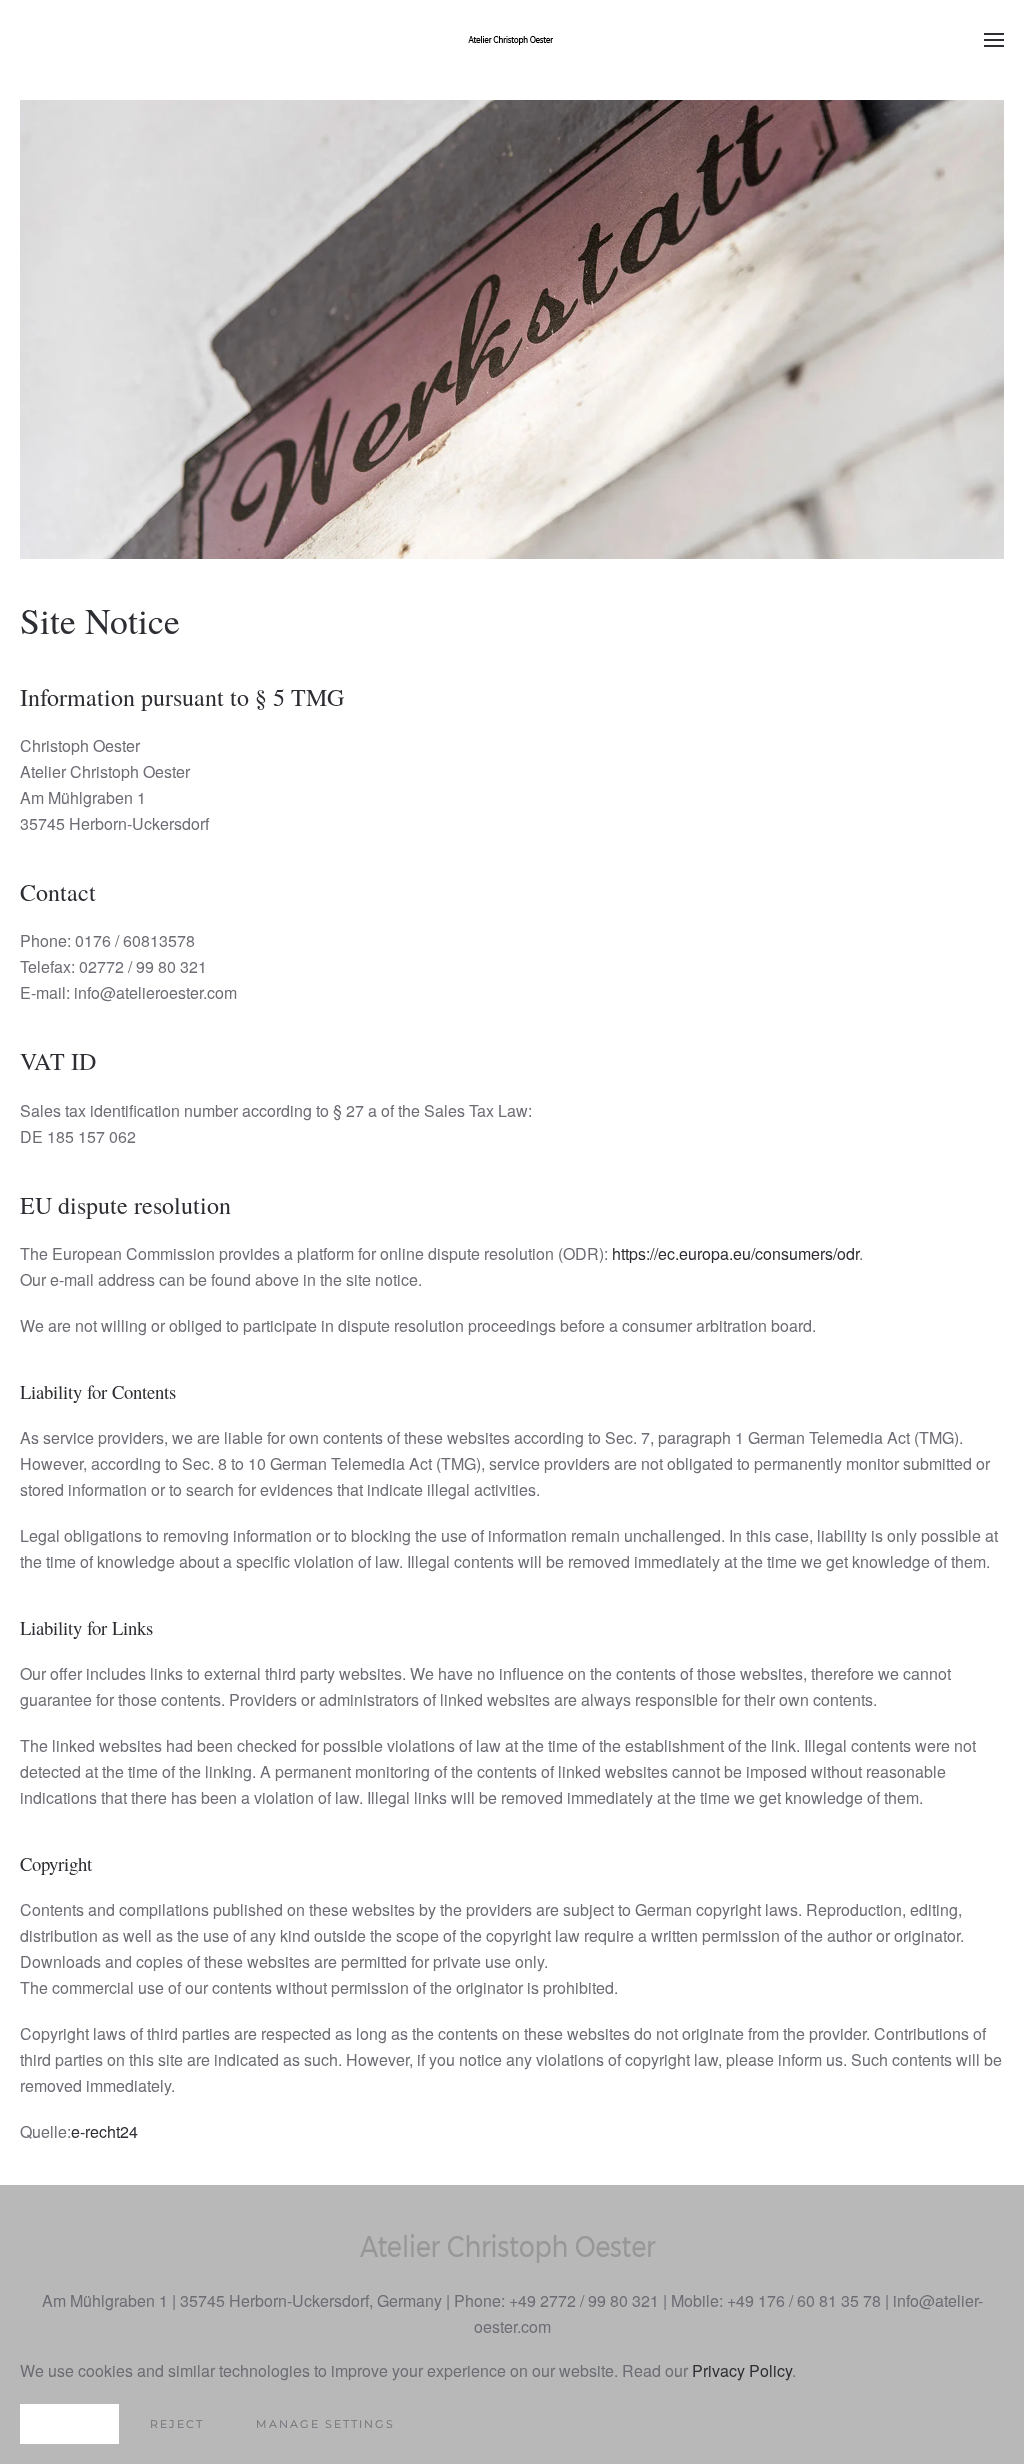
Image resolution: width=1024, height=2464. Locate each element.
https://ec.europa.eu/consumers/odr (735, 1253)
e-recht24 (104, 2131)
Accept (69, 2424)
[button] (994, 40)
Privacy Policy (742, 2370)
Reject (177, 2424)
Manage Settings (325, 2424)
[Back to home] (512, 40)
